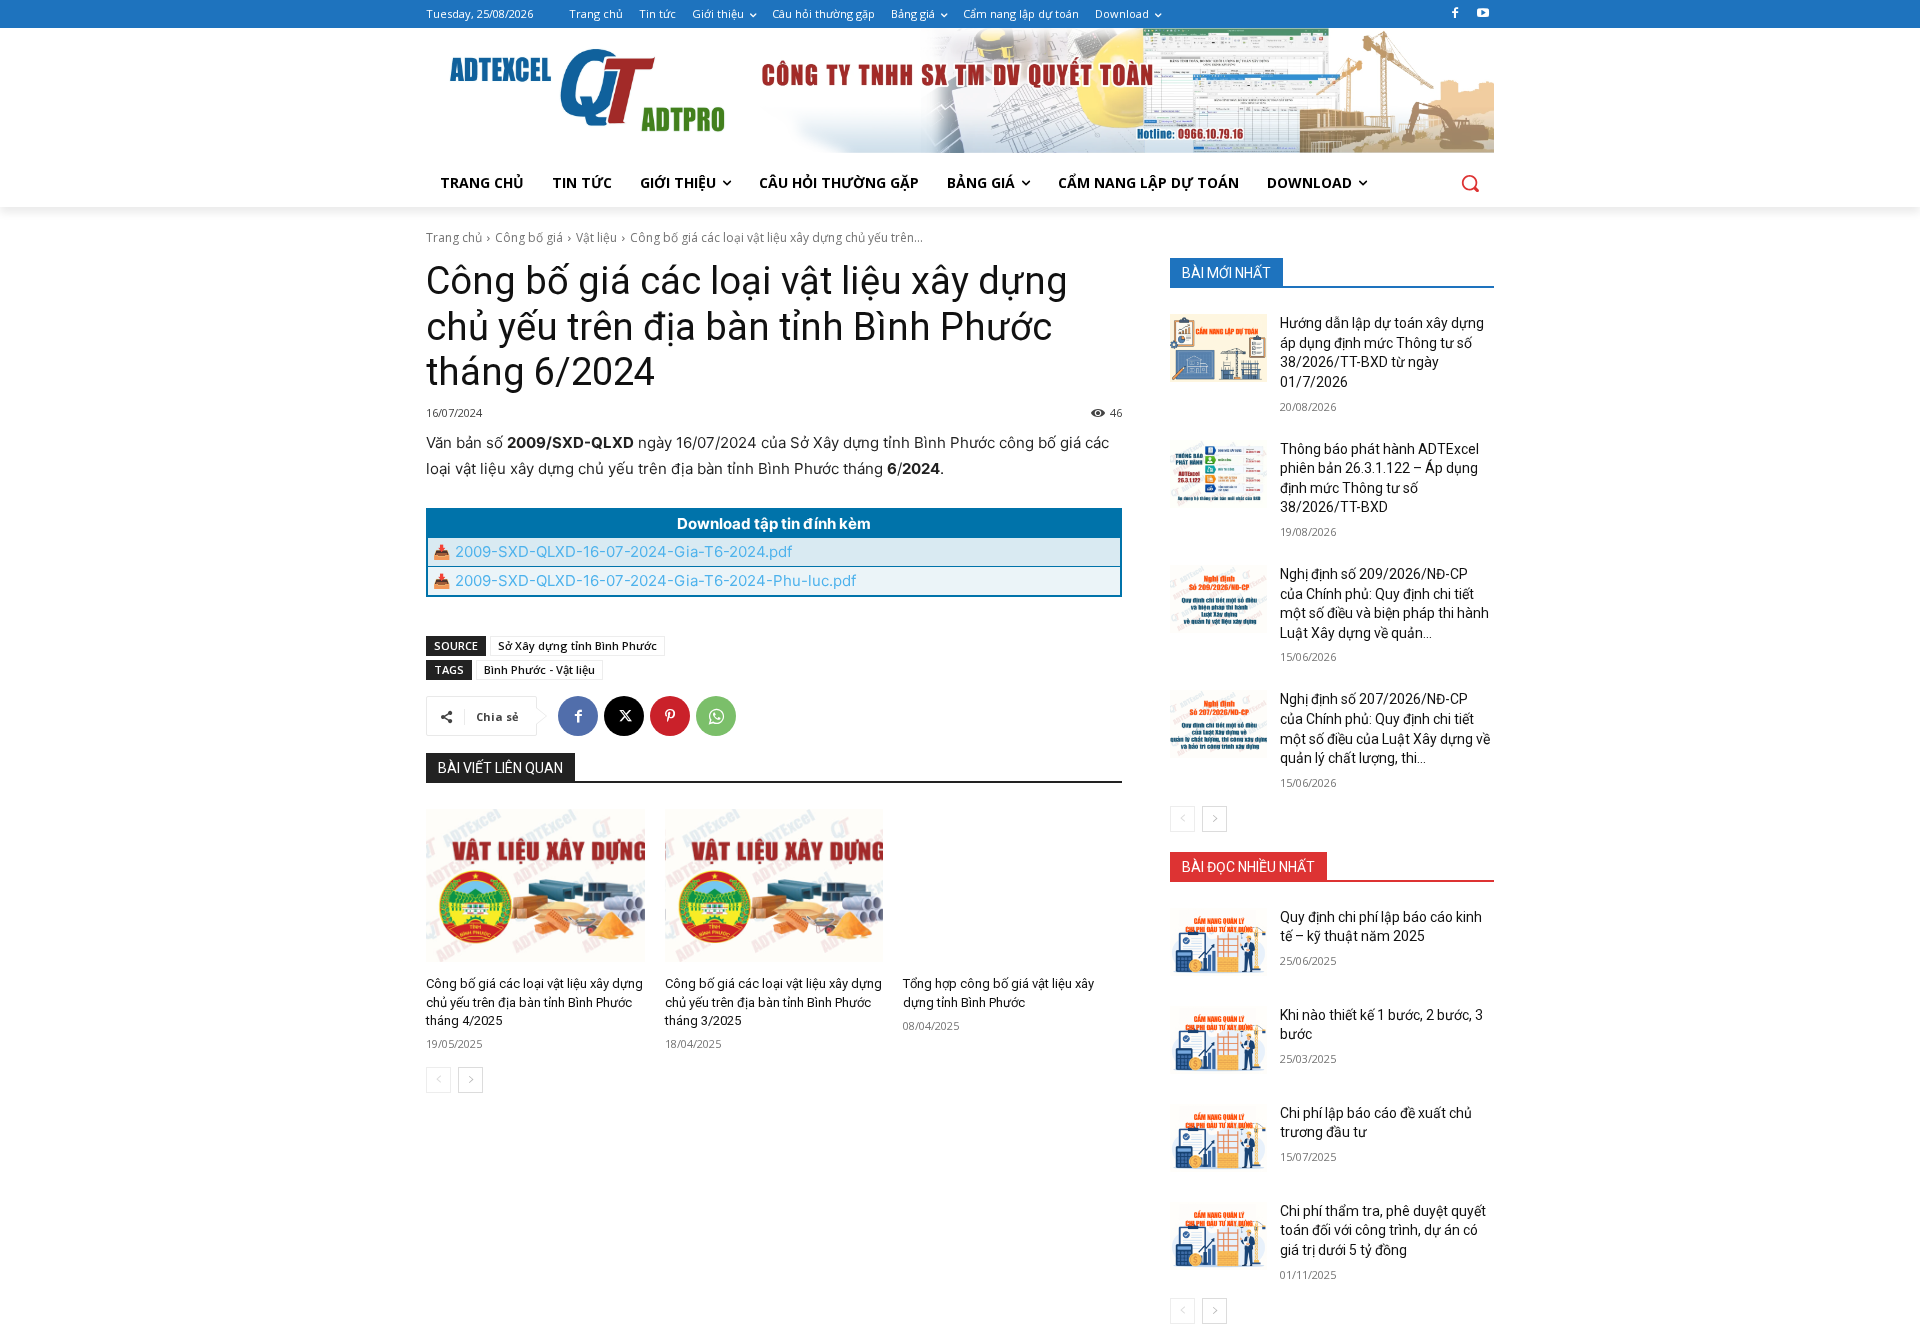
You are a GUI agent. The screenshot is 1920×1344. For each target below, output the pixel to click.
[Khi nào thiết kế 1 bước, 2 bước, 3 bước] (1218, 1040)
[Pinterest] (670, 716)
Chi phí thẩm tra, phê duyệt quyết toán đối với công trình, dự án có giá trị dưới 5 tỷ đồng (1383, 1230)
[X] (624, 716)
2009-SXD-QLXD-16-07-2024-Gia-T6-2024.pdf (623, 551)
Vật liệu (596, 237)
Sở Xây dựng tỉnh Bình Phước (577, 645)
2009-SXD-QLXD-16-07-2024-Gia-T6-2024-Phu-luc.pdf (655, 580)
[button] (1470, 183)
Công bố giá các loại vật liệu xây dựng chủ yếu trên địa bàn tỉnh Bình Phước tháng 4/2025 (534, 1001)
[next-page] (470, 1080)
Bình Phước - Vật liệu (539, 669)
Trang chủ (454, 237)
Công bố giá (529, 237)
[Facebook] (1454, 14)
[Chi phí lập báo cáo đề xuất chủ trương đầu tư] (1218, 1138)
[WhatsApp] (716, 716)
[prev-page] (438, 1080)
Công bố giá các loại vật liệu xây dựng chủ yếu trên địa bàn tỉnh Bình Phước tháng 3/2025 (773, 1001)
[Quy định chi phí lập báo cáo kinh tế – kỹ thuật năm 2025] (1218, 942)
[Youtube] (1482, 14)
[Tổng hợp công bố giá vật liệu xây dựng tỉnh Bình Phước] (1012, 885)
